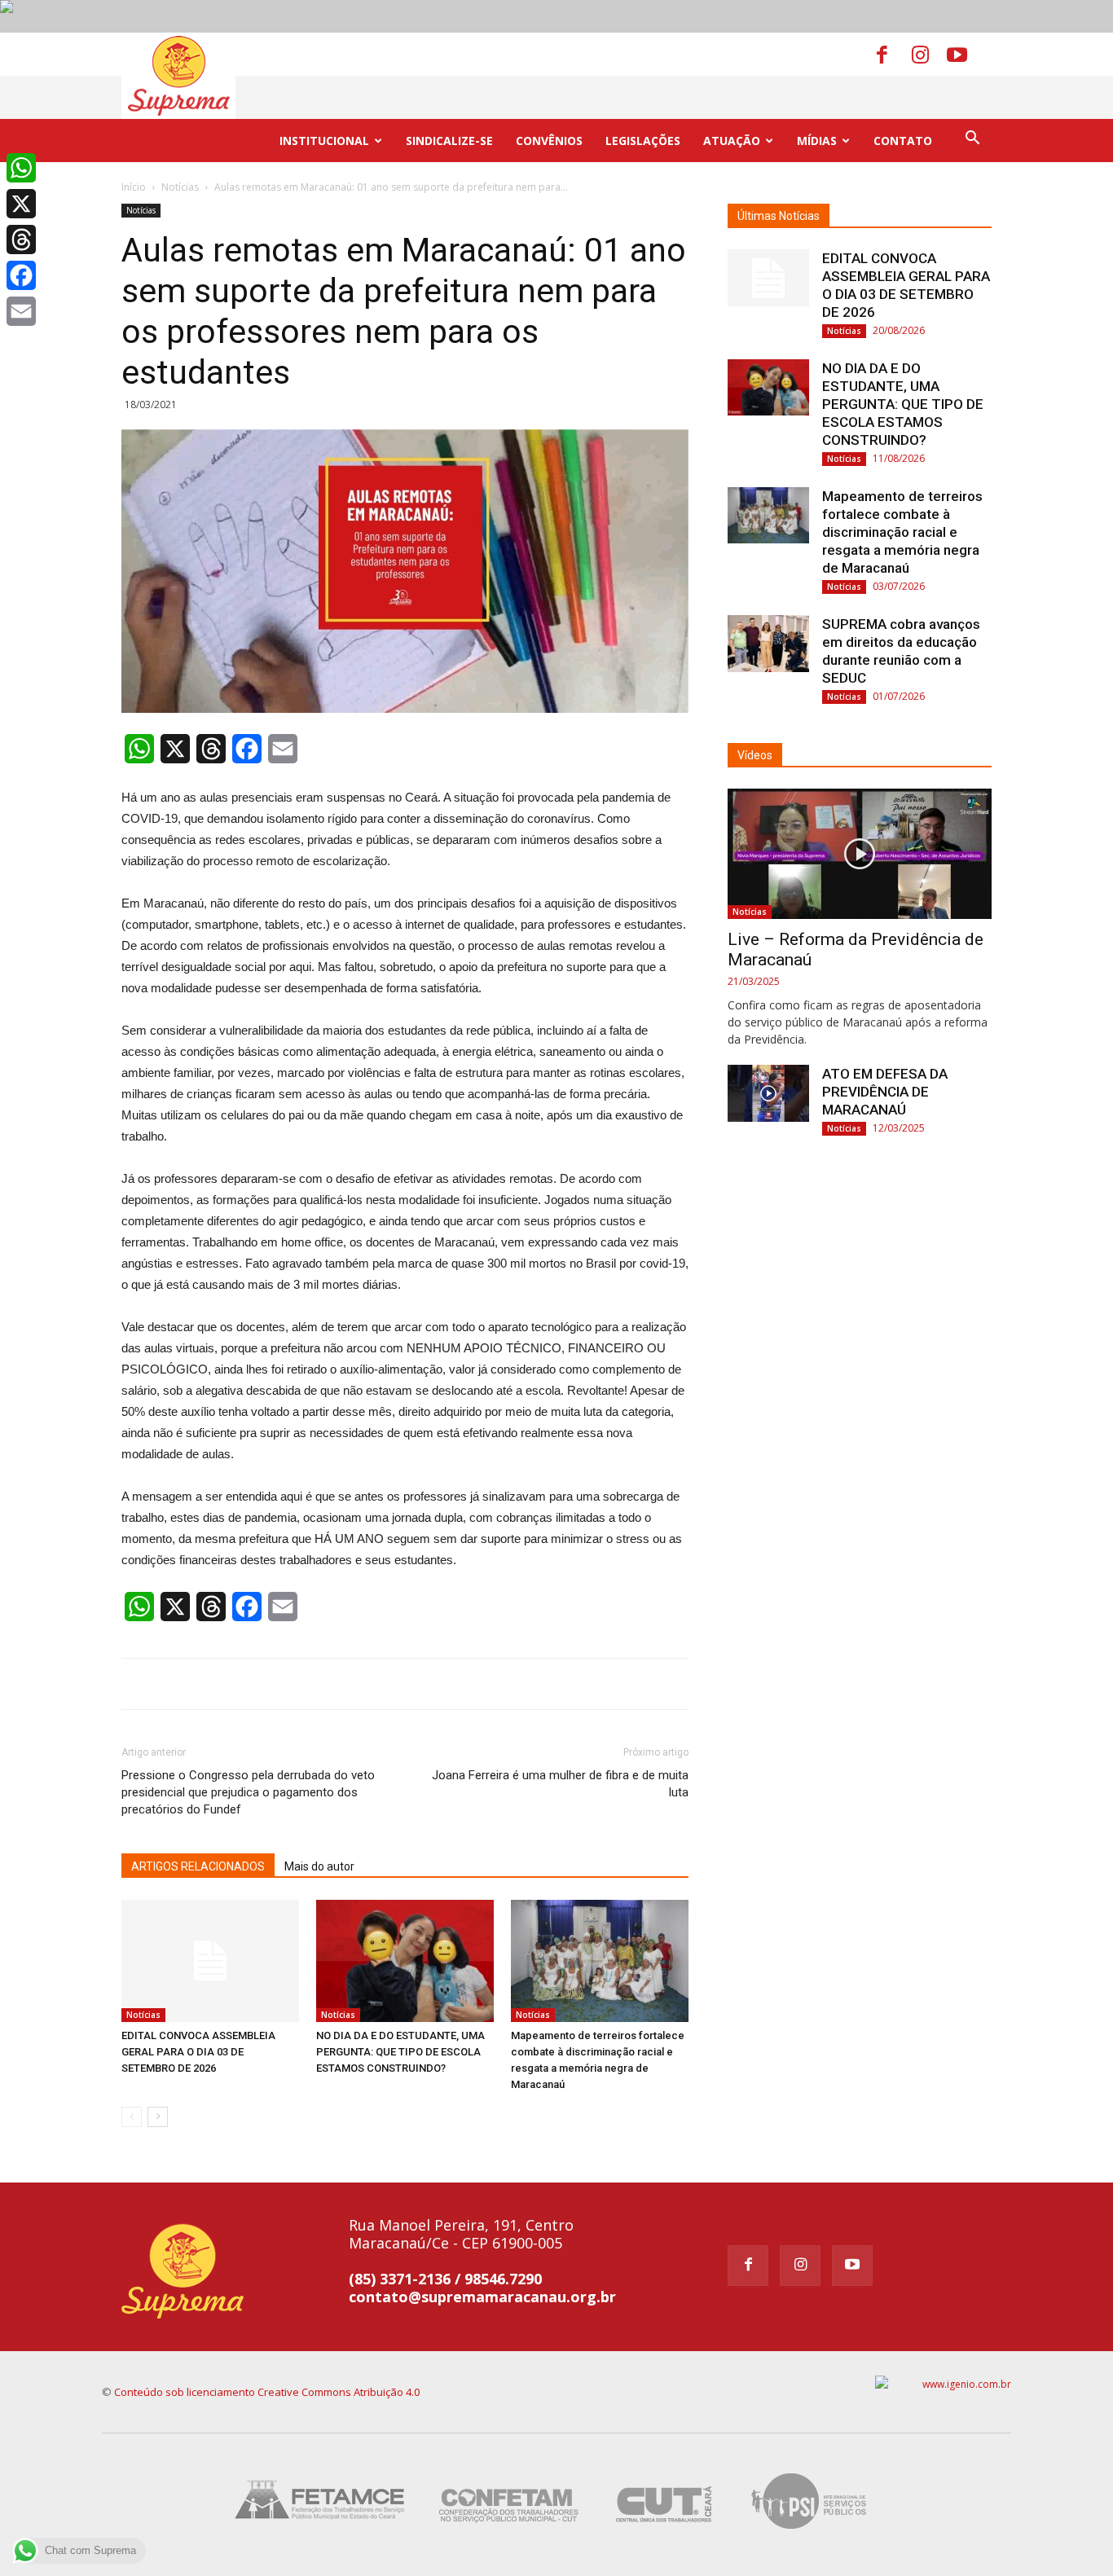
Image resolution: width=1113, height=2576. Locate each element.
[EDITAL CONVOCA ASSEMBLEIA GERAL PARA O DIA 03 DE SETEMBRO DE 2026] (210, 1961)
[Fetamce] (323, 2501)
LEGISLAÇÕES (643, 141)
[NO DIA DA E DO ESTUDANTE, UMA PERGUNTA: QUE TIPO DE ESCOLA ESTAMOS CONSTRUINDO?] (405, 1961)
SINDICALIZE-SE (449, 141)
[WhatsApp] (21, 168)
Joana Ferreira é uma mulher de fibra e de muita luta (560, 1784)
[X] (21, 204)
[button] (972, 140)
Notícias (180, 187)
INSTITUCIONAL (324, 141)
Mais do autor (319, 1866)
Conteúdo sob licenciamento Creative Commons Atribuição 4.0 (267, 2392)
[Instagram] (928, 54)
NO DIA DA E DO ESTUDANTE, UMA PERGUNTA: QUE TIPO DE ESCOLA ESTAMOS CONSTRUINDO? (400, 2052)
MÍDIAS (817, 141)
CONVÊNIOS (549, 141)
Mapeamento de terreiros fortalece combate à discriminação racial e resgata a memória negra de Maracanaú (902, 532)
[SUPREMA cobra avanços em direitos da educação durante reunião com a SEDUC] (768, 644)
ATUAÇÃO (732, 141)
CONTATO (903, 141)
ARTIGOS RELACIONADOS (198, 1866)
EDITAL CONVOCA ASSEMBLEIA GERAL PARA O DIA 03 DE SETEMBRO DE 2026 (198, 2052)
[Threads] (21, 240)
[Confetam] (508, 2501)
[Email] (21, 311)
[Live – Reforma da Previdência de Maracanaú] (860, 854)
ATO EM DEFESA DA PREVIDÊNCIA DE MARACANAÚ (885, 1092)
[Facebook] (893, 54)
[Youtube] (963, 54)
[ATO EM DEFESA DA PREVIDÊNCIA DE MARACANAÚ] (768, 1093)
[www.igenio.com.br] (943, 2384)
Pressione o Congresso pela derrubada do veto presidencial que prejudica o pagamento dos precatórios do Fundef (248, 1792)
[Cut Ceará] (664, 2501)
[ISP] (811, 2501)
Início (134, 187)
